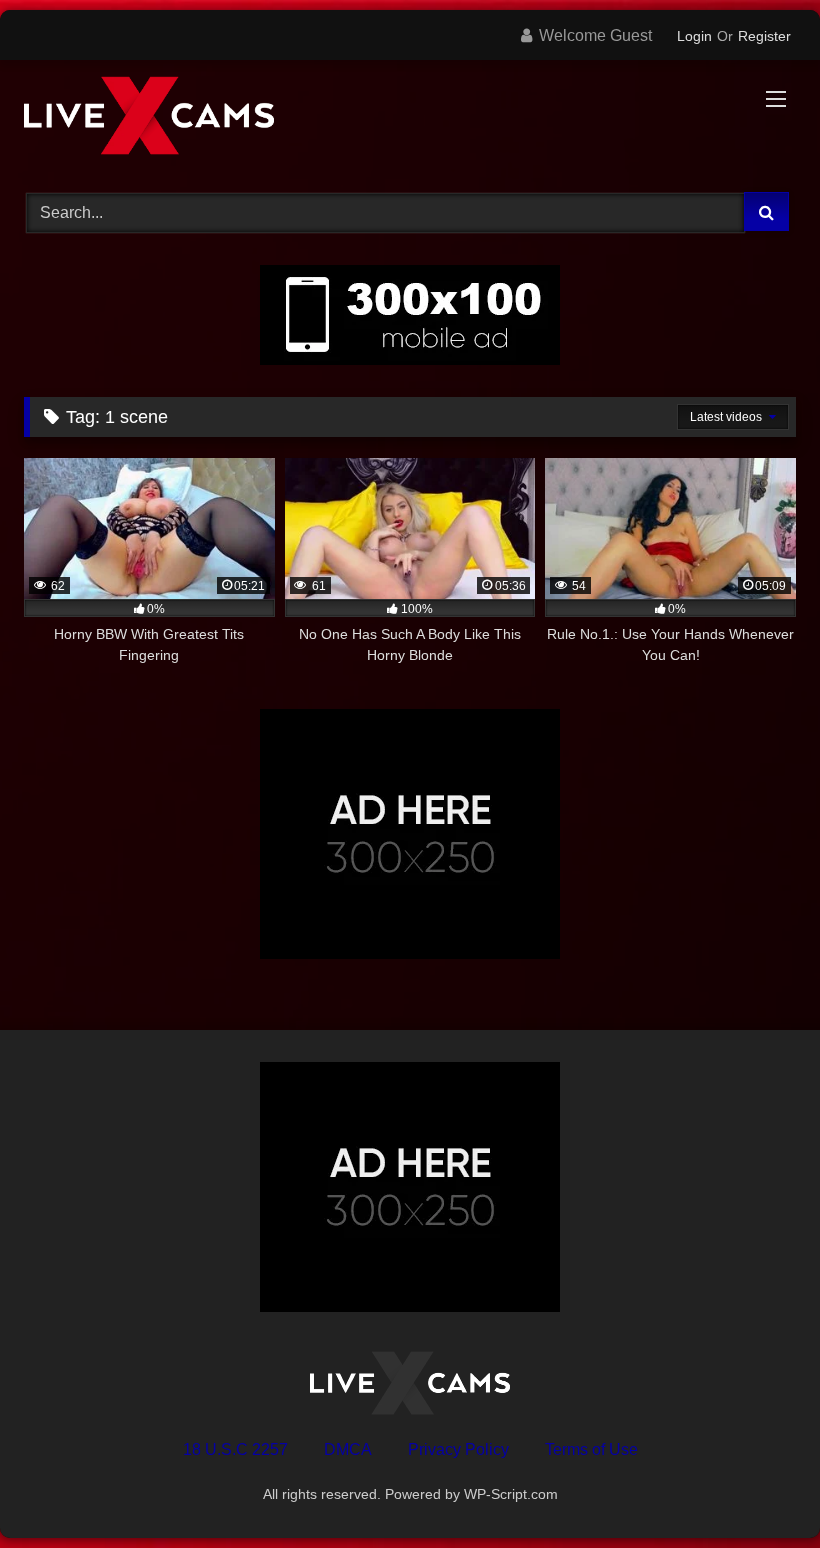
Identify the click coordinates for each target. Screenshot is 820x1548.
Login (694, 36)
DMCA (348, 1449)
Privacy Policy (458, 1449)
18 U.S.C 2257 (235, 1449)
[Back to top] (758, 1488)
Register (764, 36)
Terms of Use (591, 1449)
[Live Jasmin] (410, 119)
